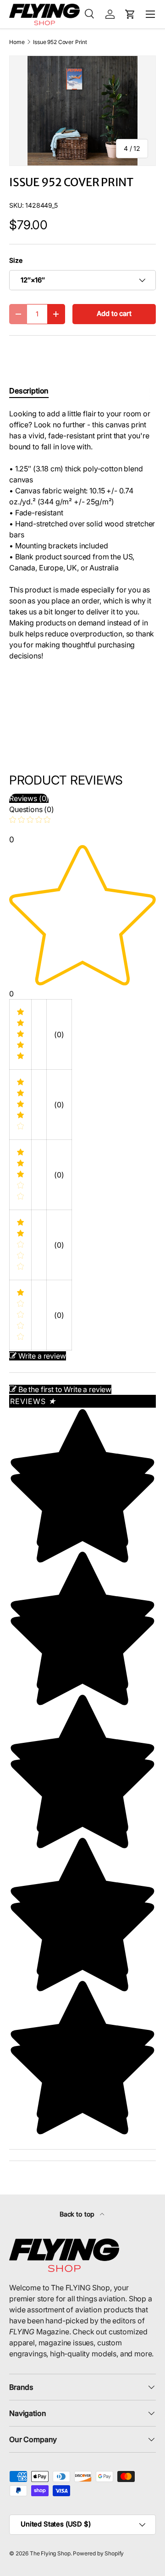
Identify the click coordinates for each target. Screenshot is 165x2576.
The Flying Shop (50, 2553)
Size (16, 260)
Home (17, 42)
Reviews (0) (29, 798)
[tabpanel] (82, 535)
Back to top (78, 2214)
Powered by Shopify (98, 2553)
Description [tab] (29, 391)
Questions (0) (32, 809)
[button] (130, 14)
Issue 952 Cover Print (60, 42)
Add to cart (114, 314)
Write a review (42, 1356)
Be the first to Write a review (65, 1389)
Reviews (33, 1401)
